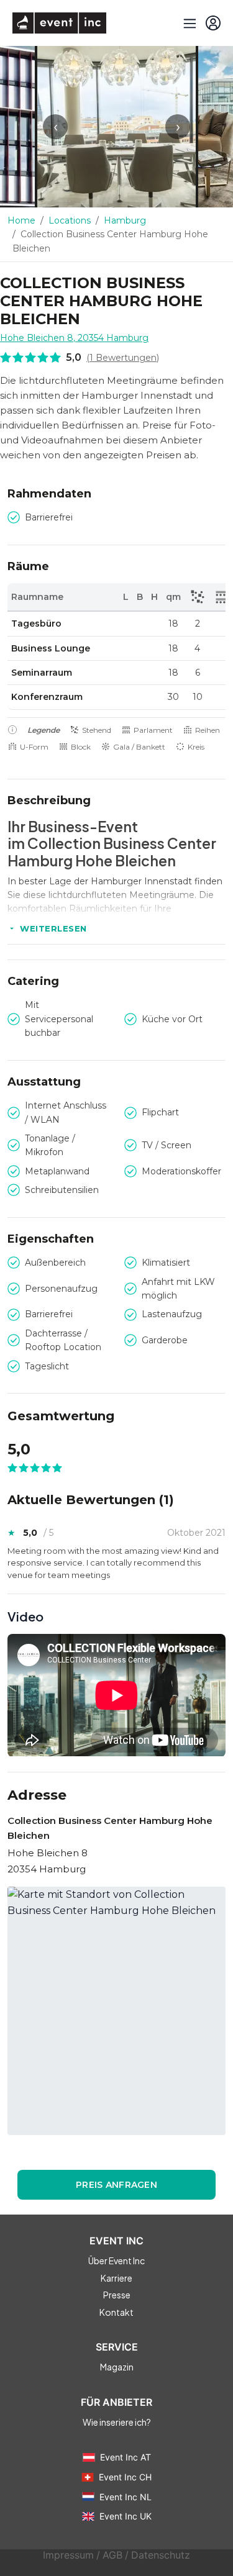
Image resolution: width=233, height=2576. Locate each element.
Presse (117, 2295)
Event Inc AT (126, 2457)
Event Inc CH (125, 2477)
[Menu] (188, 23)
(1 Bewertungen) (123, 358)
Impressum (68, 2555)
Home (21, 220)
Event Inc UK (126, 2516)
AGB (112, 2555)
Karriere (116, 2278)
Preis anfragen (116, 2185)
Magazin (117, 2367)
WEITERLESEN (53, 928)
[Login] (213, 23)
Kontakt (116, 2312)
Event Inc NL (126, 2497)
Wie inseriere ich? (117, 2422)
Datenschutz (161, 2555)
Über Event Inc (116, 2261)
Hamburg (125, 220)
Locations (70, 220)
